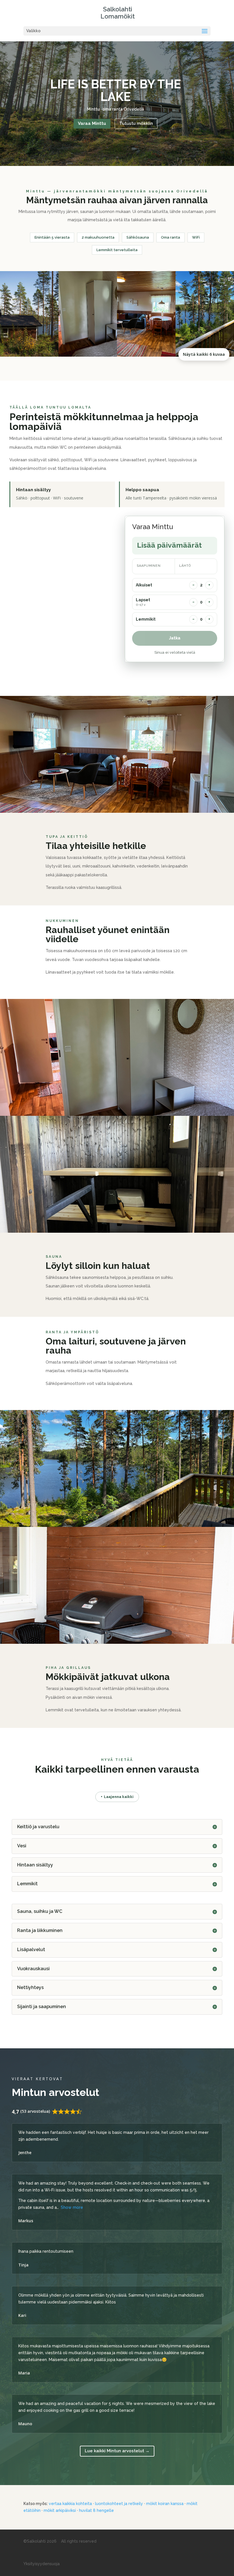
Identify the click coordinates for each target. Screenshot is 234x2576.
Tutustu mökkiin (136, 123)
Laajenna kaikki (117, 1797)
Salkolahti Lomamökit (118, 13)
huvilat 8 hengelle (96, 2510)
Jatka (175, 638)
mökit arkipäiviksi (60, 2510)
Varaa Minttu (92, 123)
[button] (29, 314)
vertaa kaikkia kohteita (70, 2504)
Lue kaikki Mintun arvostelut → (117, 2451)
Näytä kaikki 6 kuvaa (204, 354)
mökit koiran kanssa (165, 2504)
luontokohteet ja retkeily (119, 2504)
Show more (72, 2207)
